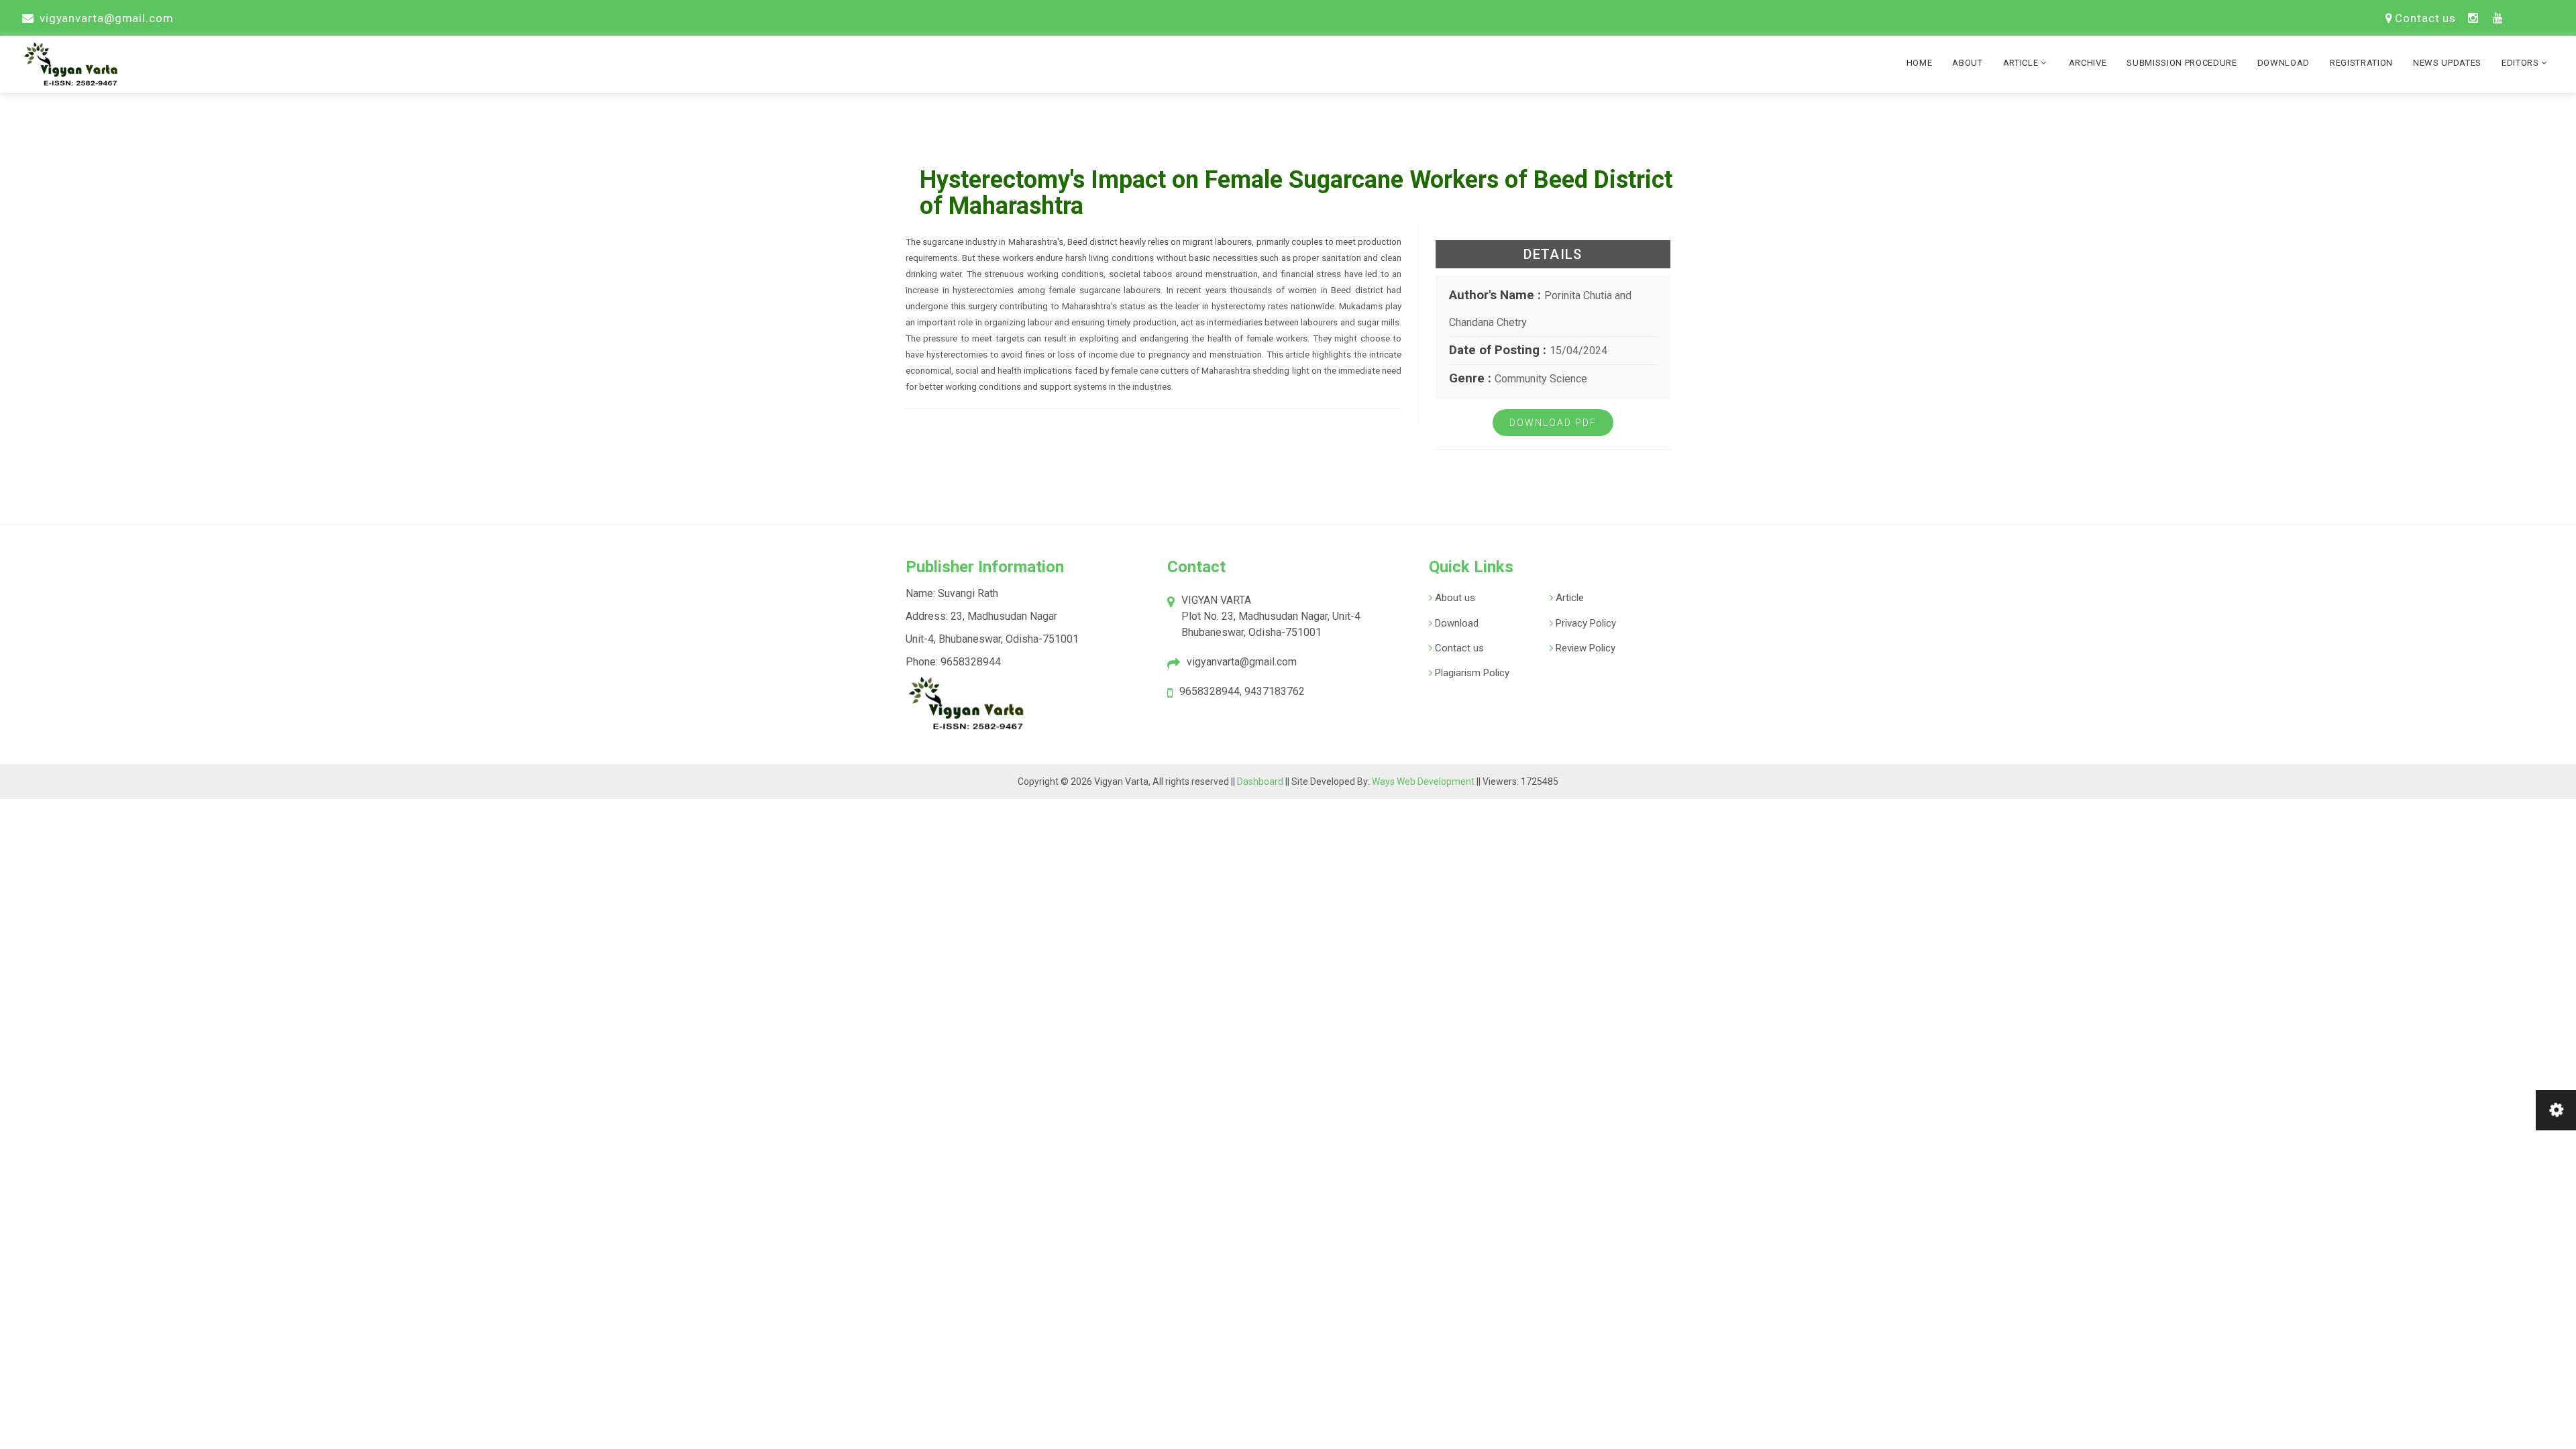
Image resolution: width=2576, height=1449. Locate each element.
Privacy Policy (1585, 623)
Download (2284, 63)
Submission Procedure (2182, 63)
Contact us (2425, 18)
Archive (2088, 63)
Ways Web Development (1423, 782)
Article (2022, 63)
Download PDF (1553, 423)
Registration (2361, 63)
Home (1920, 63)
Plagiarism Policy (1471, 673)
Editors (2521, 63)
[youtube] (2498, 18)
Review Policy (1584, 648)
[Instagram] (2473, 18)
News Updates (2447, 63)
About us (1454, 598)
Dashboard (1261, 782)
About (1967, 63)
